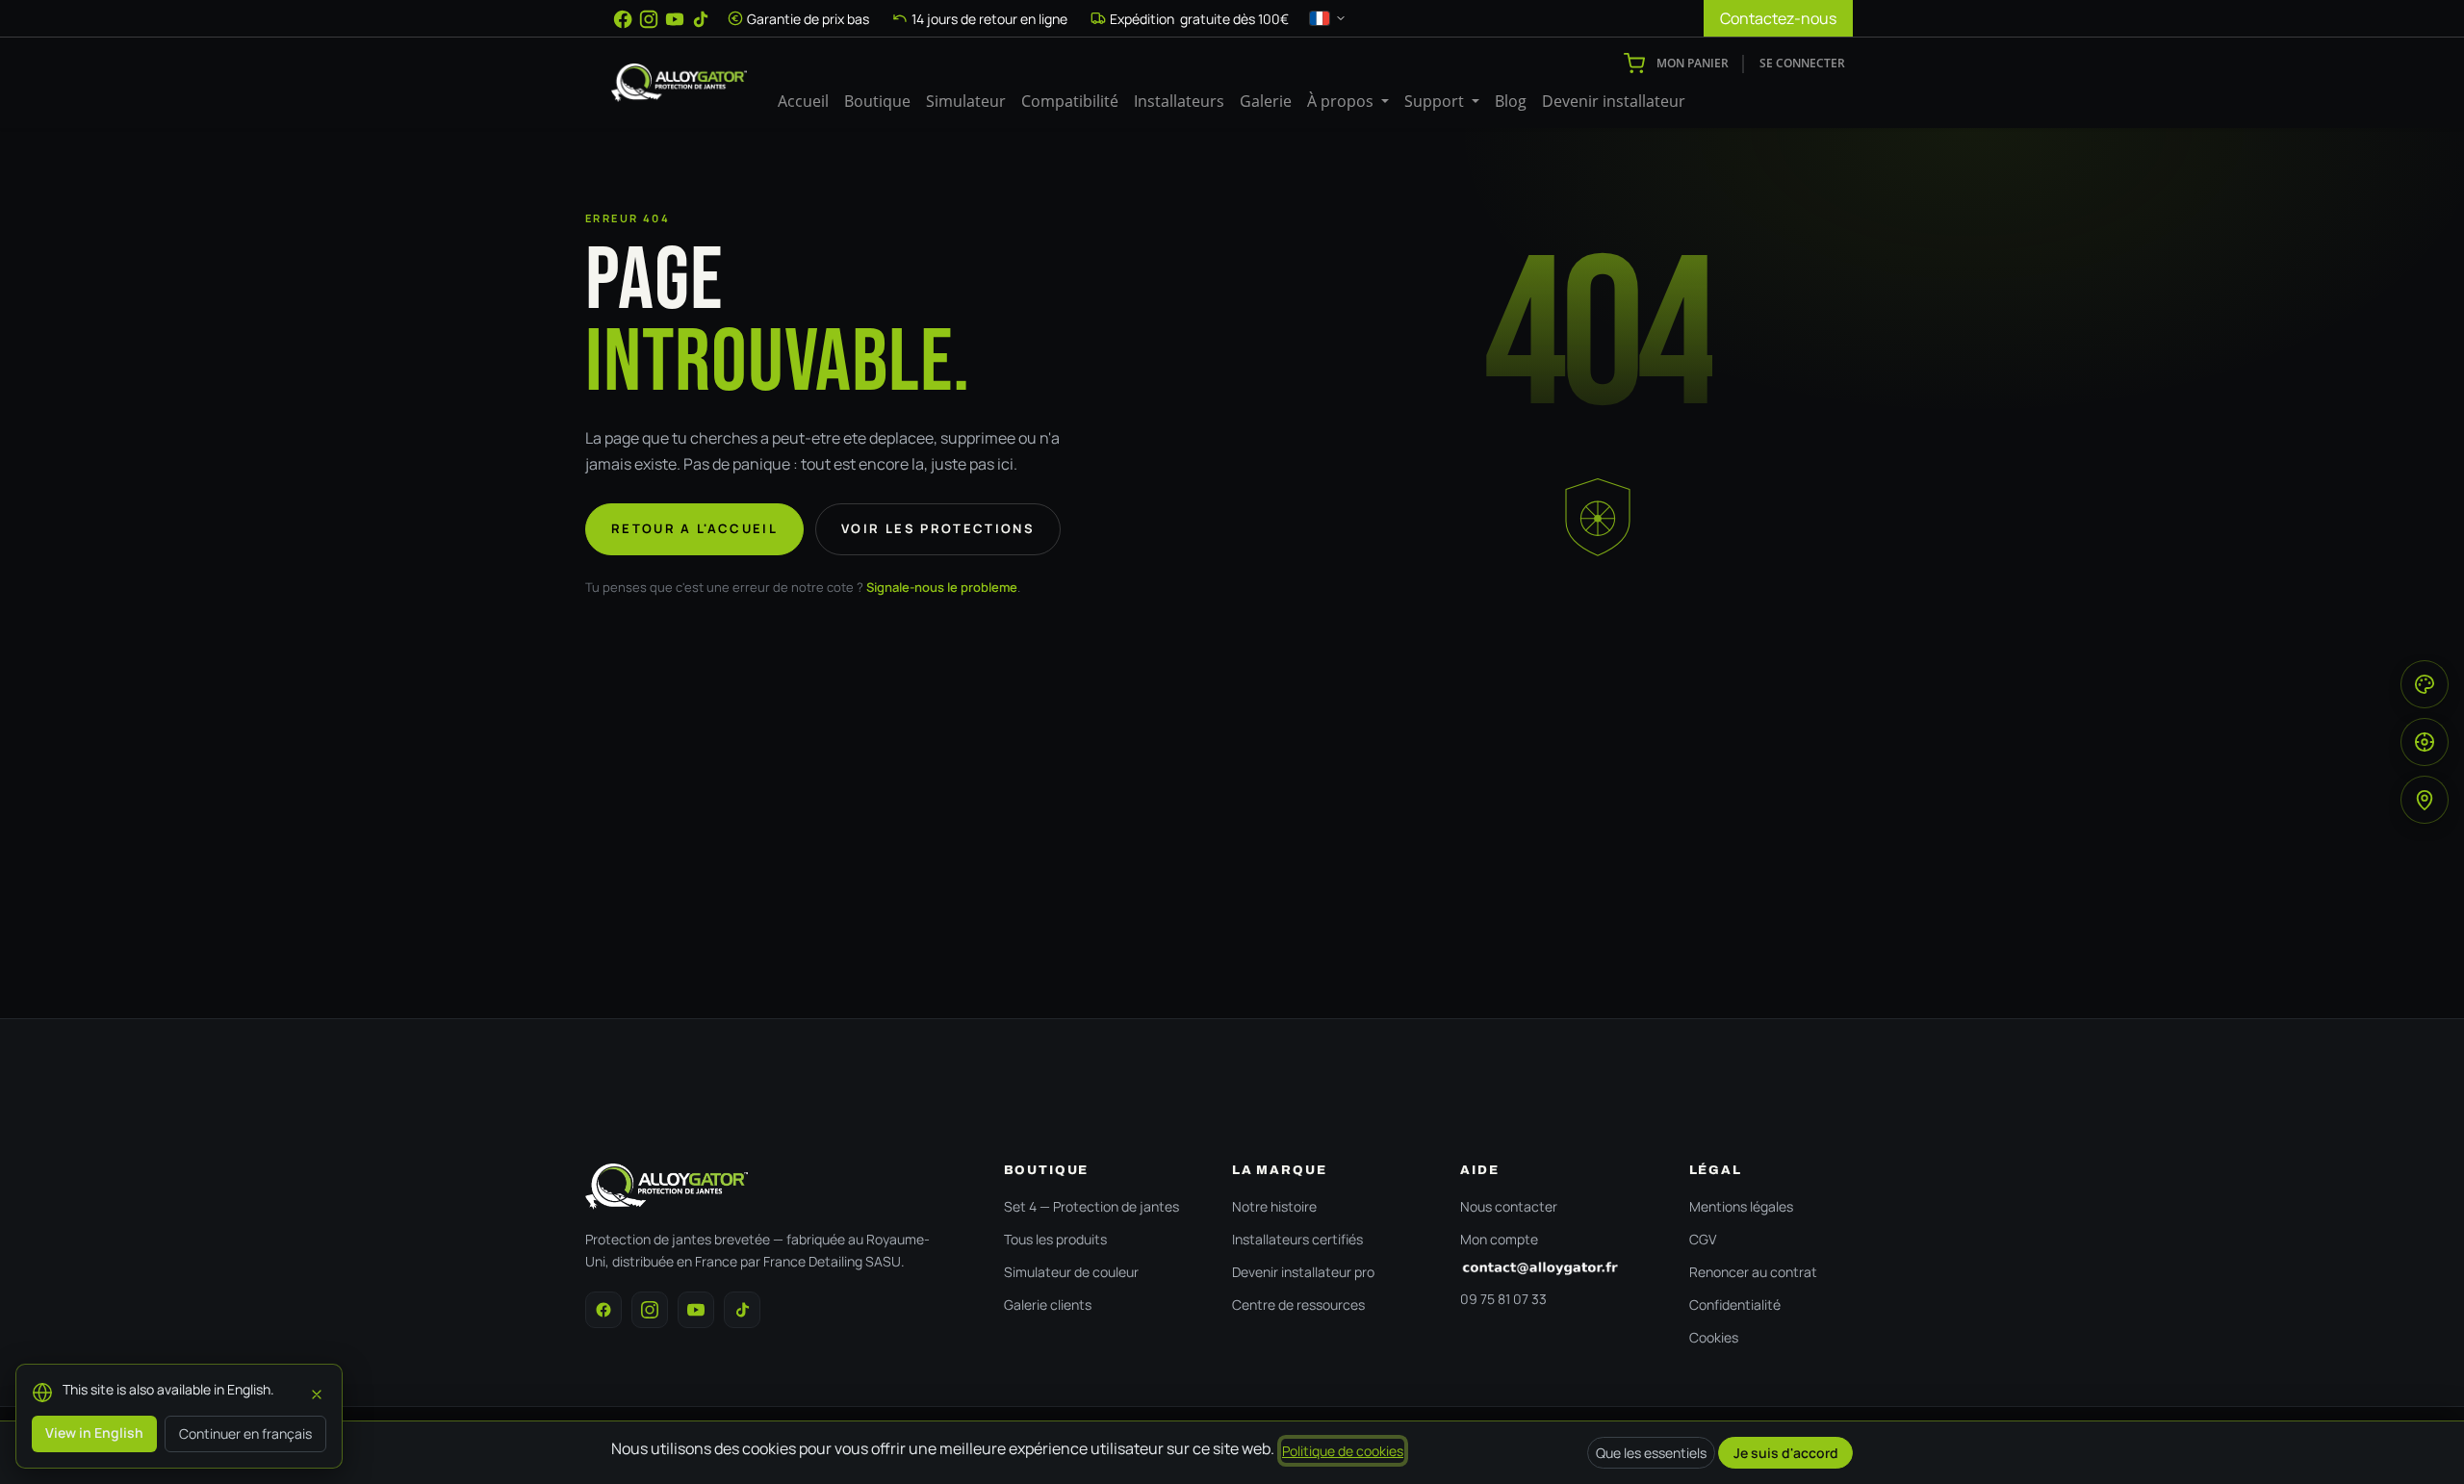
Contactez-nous (1778, 18)
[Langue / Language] (1328, 18)
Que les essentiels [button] (1651, 1453)
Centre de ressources (1298, 1305)
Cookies (1714, 1337)
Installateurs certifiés (1297, 1239)
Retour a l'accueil (694, 528)
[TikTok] (701, 19)
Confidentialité (1735, 1305)
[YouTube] (675, 19)
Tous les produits (1055, 1239)
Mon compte (1499, 1239)
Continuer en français (245, 1433)
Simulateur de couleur (1071, 1272)
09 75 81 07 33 (1503, 1299)
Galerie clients (1048, 1305)
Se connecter (1802, 63)
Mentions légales (1741, 1206)
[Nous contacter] (1555, 1268)
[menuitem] (803, 101)
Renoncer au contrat (1753, 1272)
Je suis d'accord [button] (1786, 1453)
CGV (1703, 1239)
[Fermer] (317, 1392)
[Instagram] (649, 19)
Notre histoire (1274, 1206)
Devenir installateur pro (1303, 1272)
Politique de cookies (1343, 1451)
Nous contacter (1509, 1206)
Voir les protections (938, 528)
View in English (94, 1433)
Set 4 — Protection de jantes (1091, 1206)
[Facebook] (623, 19)
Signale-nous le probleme (942, 587)
